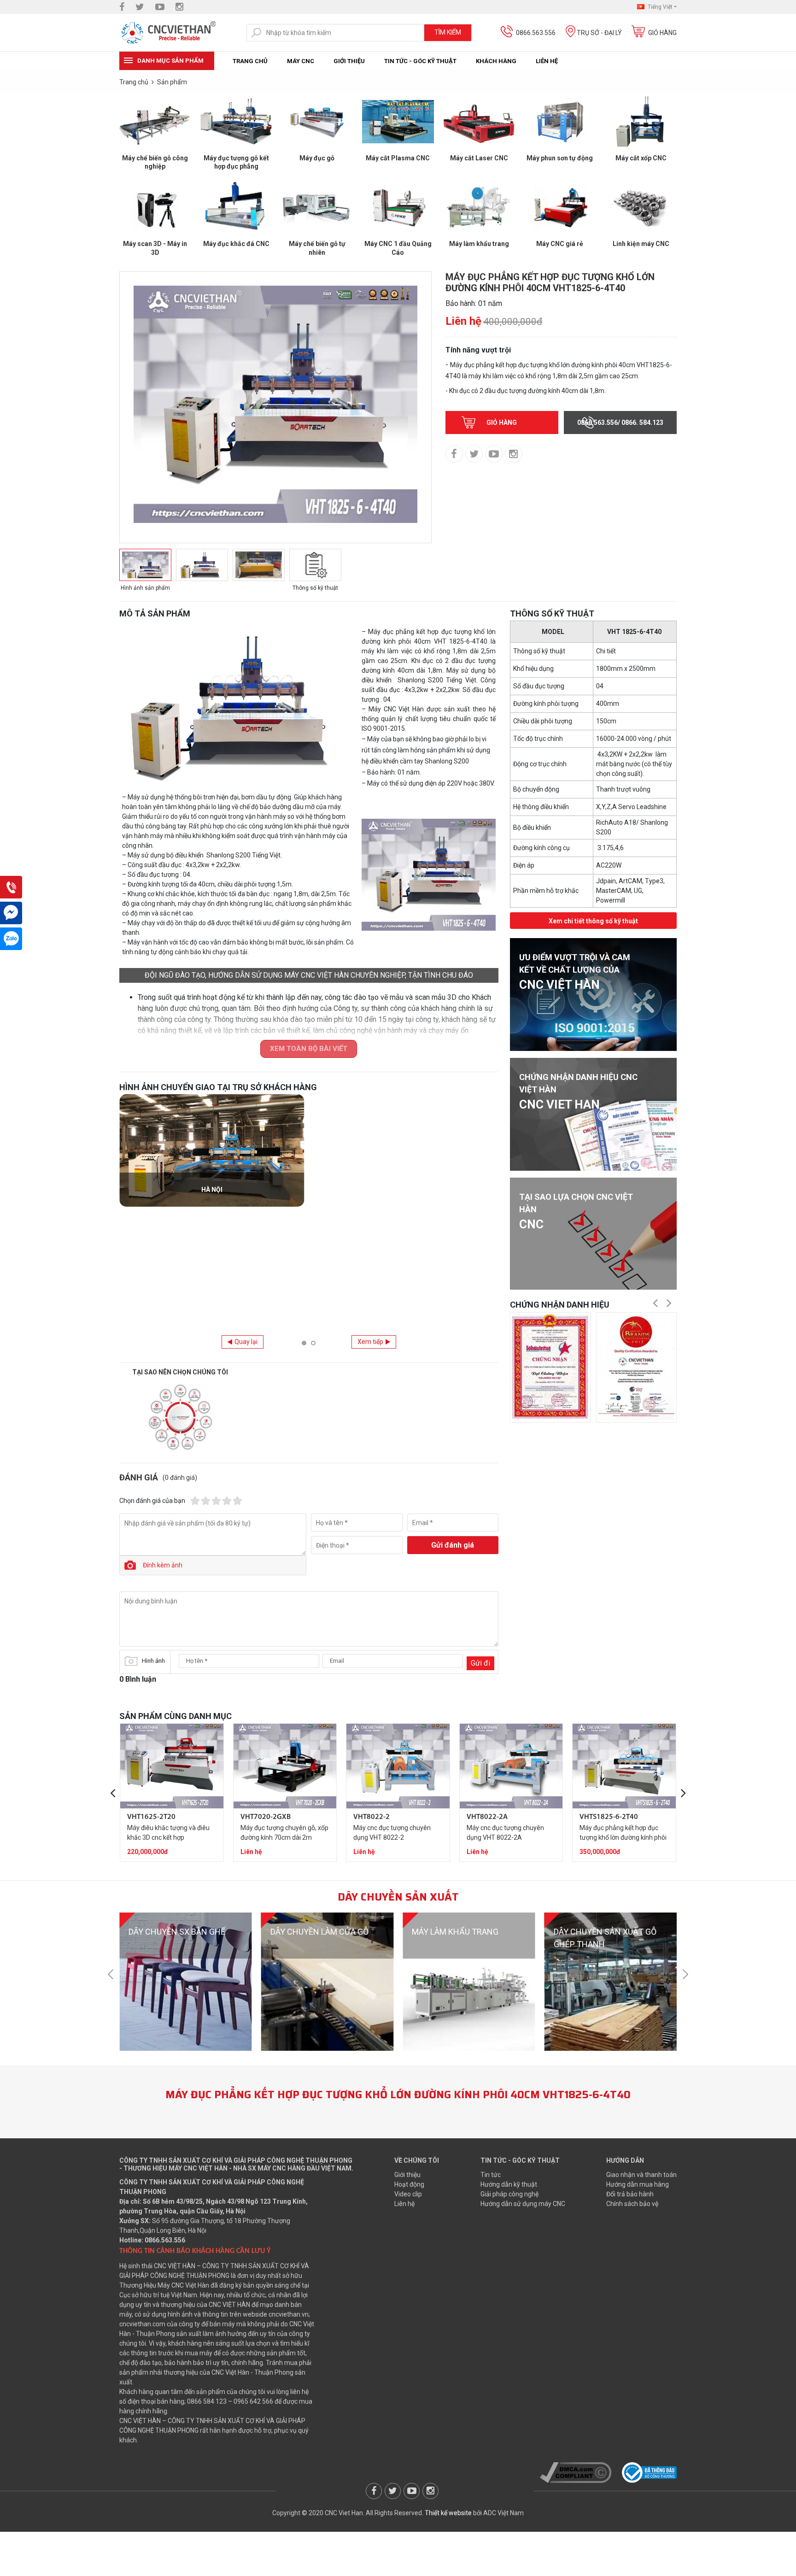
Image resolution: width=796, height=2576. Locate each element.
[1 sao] (195, 1501)
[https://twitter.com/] (140, 7)
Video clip (408, 2194)
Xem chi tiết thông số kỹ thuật (593, 921)
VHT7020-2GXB (266, 1817)
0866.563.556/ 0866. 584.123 (620, 422)
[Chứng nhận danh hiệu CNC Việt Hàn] (593, 1114)
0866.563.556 (536, 33)
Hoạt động (409, 2184)
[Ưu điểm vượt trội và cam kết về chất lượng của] (593, 994)
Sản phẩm (172, 82)
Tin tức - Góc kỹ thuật (420, 61)
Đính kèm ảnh (163, 1565)
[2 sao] (206, 1501)
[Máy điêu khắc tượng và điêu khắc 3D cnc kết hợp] (172, 1766)
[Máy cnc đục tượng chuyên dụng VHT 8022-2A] (511, 1766)
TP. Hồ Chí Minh (212, 1311)
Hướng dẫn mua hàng (638, 2184)
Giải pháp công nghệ (509, 2194)
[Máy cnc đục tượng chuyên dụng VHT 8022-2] (398, 1766)
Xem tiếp (370, 1342)
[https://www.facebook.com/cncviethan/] (122, 7)
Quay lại (246, 1342)
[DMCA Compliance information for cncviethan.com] (576, 2472)
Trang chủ (250, 61)
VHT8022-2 (372, 1817)
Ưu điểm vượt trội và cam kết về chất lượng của (575, 972)
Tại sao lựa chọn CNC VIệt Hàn (576, 1212)
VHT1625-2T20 (151, 1817)
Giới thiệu (349, 61)
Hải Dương (212, 1190)
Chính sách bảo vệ (632, 2204)
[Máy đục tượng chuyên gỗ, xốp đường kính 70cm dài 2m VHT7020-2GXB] (285, 1766)
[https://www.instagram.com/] (179, 7)
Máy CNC (301, 61)
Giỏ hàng (662, 33)
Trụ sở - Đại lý (599, 33)
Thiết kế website (448, 2513)
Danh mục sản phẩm (170, 61)
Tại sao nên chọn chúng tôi (180, 1372)
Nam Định (406, 1190)
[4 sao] (227, 1501)
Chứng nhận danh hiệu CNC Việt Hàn (578, 1092)
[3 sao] (216, 1501)
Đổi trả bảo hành (630, 2194)
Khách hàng (496, 61)
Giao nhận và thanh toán (641, 2175)
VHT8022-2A (487, 1817)
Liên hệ (547, 61)
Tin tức (491, 2175)
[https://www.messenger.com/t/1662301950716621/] (11, 913)
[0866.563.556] (11, 887)
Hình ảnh (153, 1661)
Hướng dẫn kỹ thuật (509, 2184)
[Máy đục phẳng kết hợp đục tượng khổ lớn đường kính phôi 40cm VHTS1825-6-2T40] (624, 1766)
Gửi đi (480, 1663)
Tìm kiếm (448, 32)
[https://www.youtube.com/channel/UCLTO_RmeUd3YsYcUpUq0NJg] (160, 7)
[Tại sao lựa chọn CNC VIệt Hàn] (593, 1234)
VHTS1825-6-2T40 (609, 1817)
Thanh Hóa (406, 1311)
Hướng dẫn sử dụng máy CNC (523, 2204)
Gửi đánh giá (453, 1545)
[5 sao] (237, 1501)
